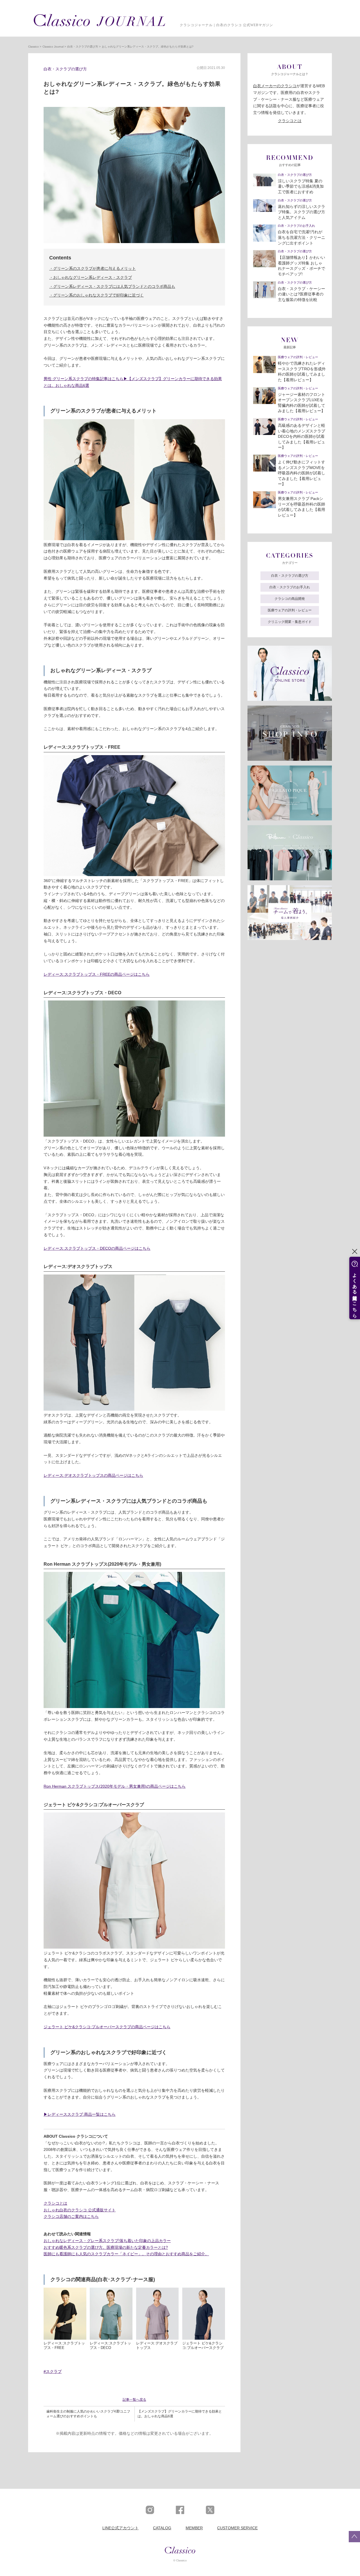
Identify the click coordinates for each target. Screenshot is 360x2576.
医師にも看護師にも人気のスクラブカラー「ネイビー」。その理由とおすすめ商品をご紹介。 (126, 2254)
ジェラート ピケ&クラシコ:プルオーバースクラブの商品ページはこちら (107, 2027)
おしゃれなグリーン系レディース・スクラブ (93, 277)
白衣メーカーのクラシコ (275, 86)
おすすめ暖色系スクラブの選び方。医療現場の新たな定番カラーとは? (106, 2247)
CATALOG (162, 2528)
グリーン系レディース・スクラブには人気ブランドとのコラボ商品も (114, 286)
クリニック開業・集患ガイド (290, 622)
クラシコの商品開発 (290, 599)
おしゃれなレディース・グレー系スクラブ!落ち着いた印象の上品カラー (107, 2241)
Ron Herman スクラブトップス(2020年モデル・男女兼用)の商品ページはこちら (115, 1786)
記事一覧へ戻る (134, 2400)
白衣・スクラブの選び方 (65, 69)
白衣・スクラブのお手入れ (296, 226)
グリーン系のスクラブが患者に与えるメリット (94, 268)
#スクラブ (53, 2371)
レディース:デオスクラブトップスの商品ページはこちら (93, 1475)
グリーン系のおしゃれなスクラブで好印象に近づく (98, 295)
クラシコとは (55, 2203)
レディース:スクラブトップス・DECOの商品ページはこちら (97, 1248)
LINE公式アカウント (121, 2528)
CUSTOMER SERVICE (237, 2528)
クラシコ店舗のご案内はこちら (71, 2216)
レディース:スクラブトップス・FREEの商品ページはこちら (97, 974)
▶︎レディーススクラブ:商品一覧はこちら (80, 2114)
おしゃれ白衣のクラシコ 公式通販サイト (80, 2210)
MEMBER (194, 2528)
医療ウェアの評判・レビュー (298, 357)
